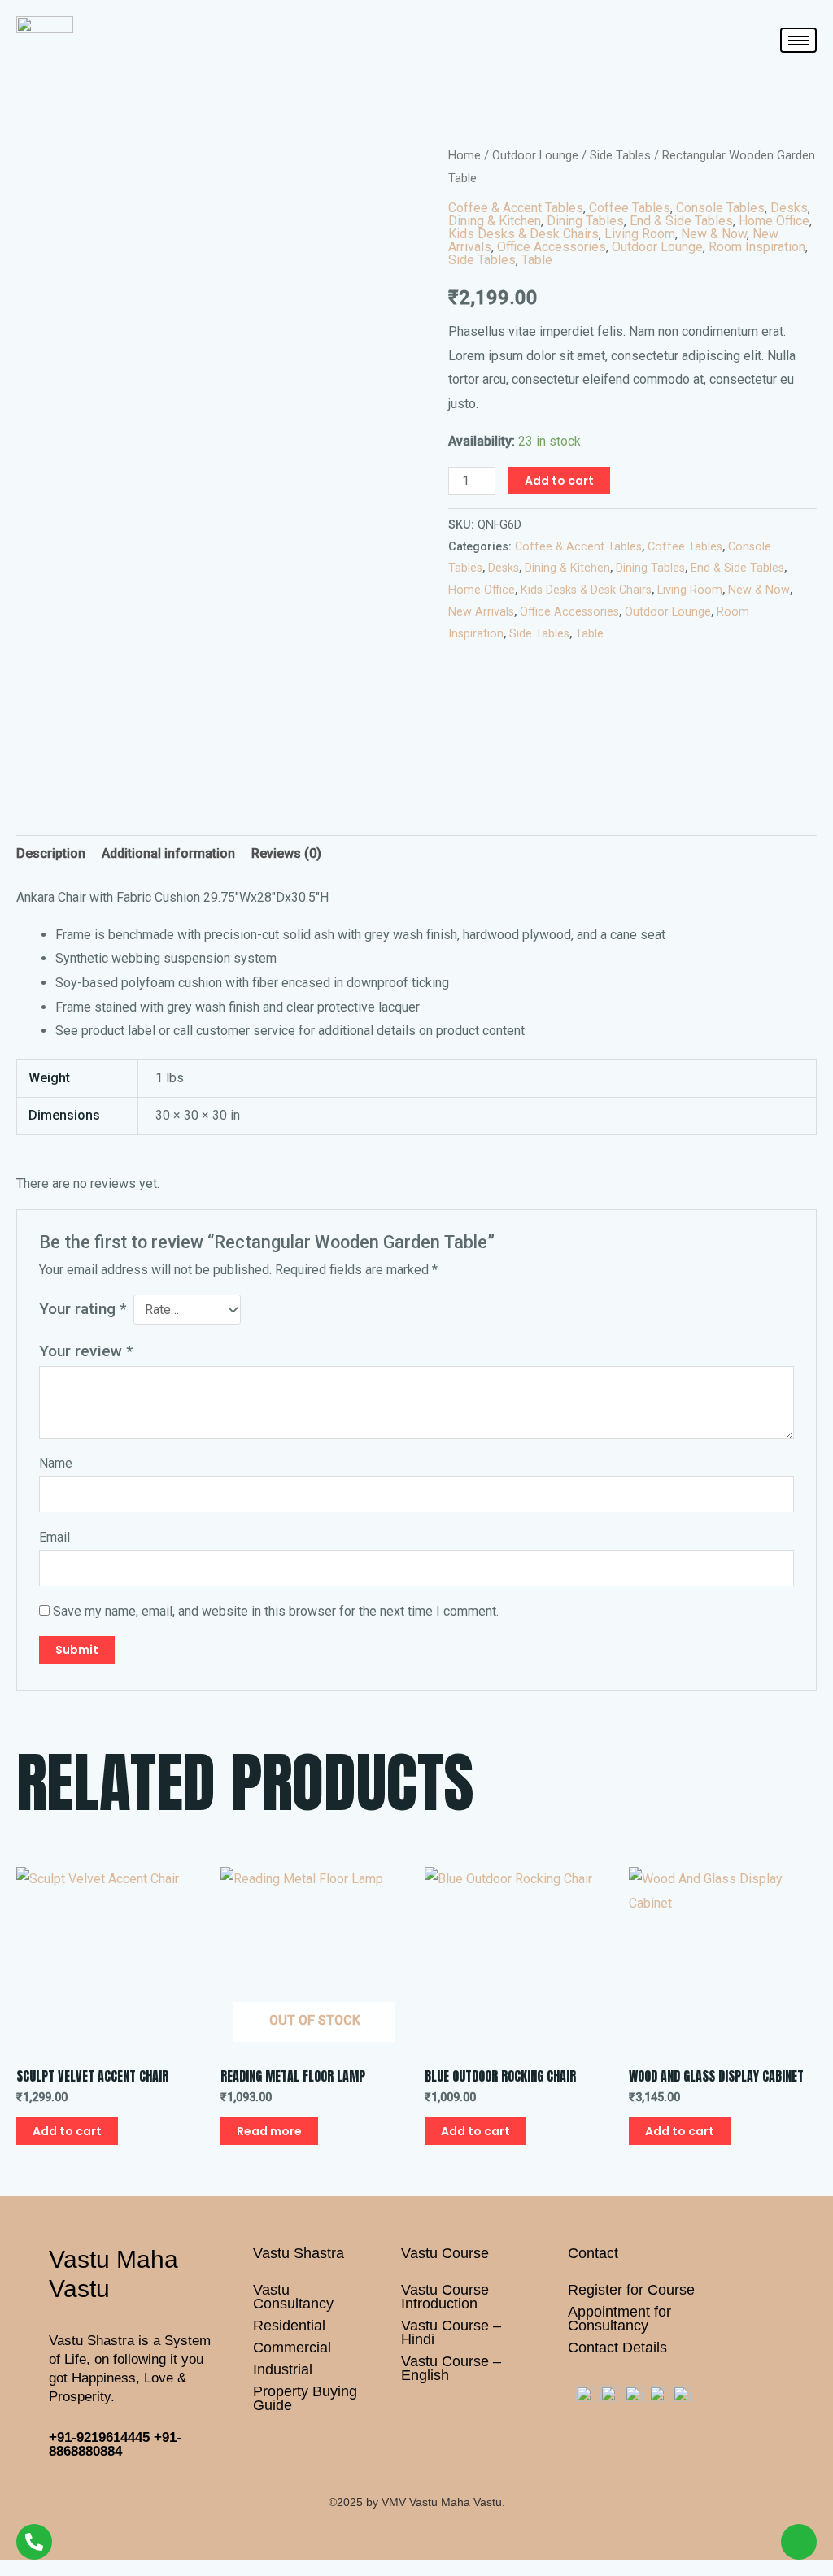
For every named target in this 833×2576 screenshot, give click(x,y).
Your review (86, 1351)
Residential (289, 2326)
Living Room (640, 234)
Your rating (83, 1309)
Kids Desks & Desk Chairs (523, 234)
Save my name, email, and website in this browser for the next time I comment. (276, 1611)
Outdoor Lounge (535, 155)
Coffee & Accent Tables (516, 208)
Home (464, 155)
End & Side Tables (681, 221)
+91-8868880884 (115, 2444)
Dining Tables (585, 221)
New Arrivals (481, 612)
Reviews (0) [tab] (286, 853)
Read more (269, 2131)
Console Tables (720, 208)
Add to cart (559, 481)
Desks (789, 208)
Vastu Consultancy (293, 2297)
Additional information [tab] (168, 853)
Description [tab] (51, 853)
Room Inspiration (757, 247)
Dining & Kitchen (495, 221)
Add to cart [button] (67, 2131)
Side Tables (620, 155)
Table (537, 260)
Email (55, 1537)
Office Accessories (552, 247)
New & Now (714, 234)
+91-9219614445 (99, 2437)
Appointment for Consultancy (619, 2319)
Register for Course (631, 2290)
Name (56, 1463)
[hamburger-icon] (798, 40)
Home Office (774, 221)
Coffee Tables (630, 208)
